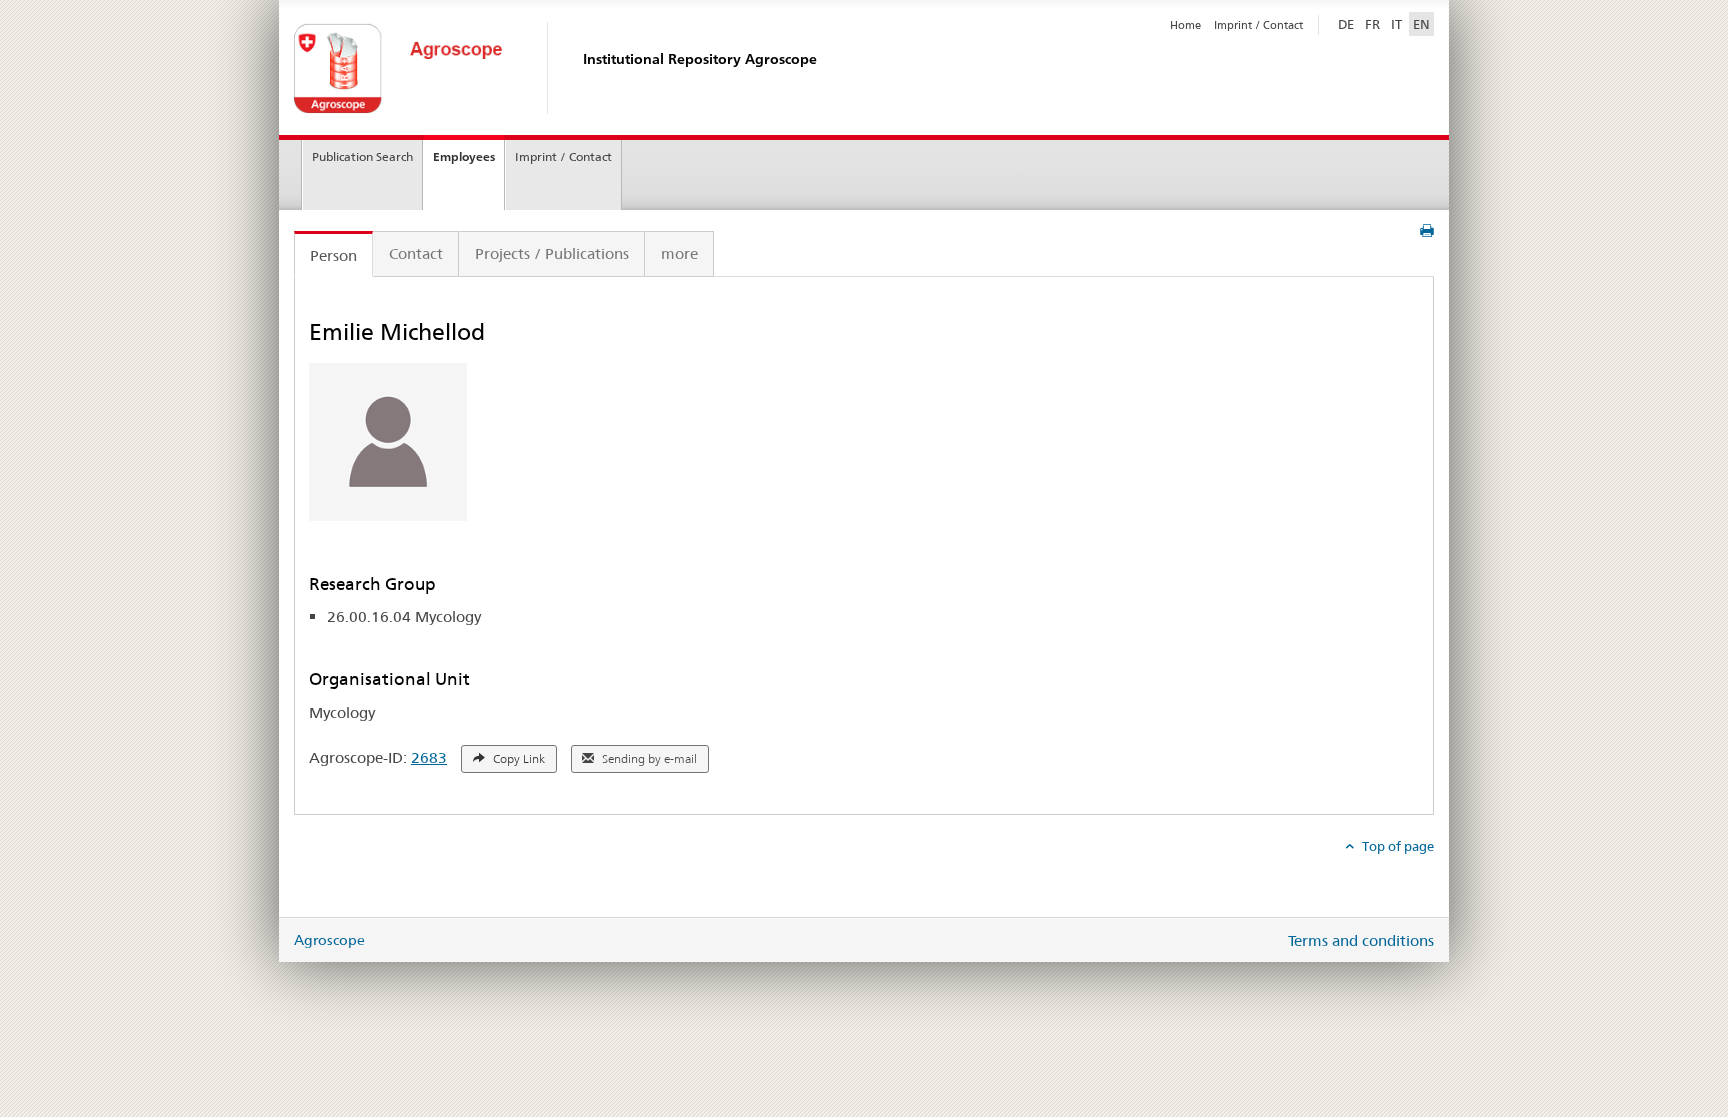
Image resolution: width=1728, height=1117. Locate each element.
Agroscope (329, 940)
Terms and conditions (1361, 940)
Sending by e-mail (648, 759)
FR (1372, 24)
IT (1396, 24)
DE (1348, 23)
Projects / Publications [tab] (552, 253)
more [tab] (679, 253)
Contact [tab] (416, 253)
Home (1185, 25)
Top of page (1396, 846)
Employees (464, 156)
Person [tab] (333, 255)
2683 (429, 757)
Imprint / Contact (1258, 25)
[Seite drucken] (1427, 231)
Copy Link (517, 759)
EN (1421, 24)
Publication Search (362, 156)
